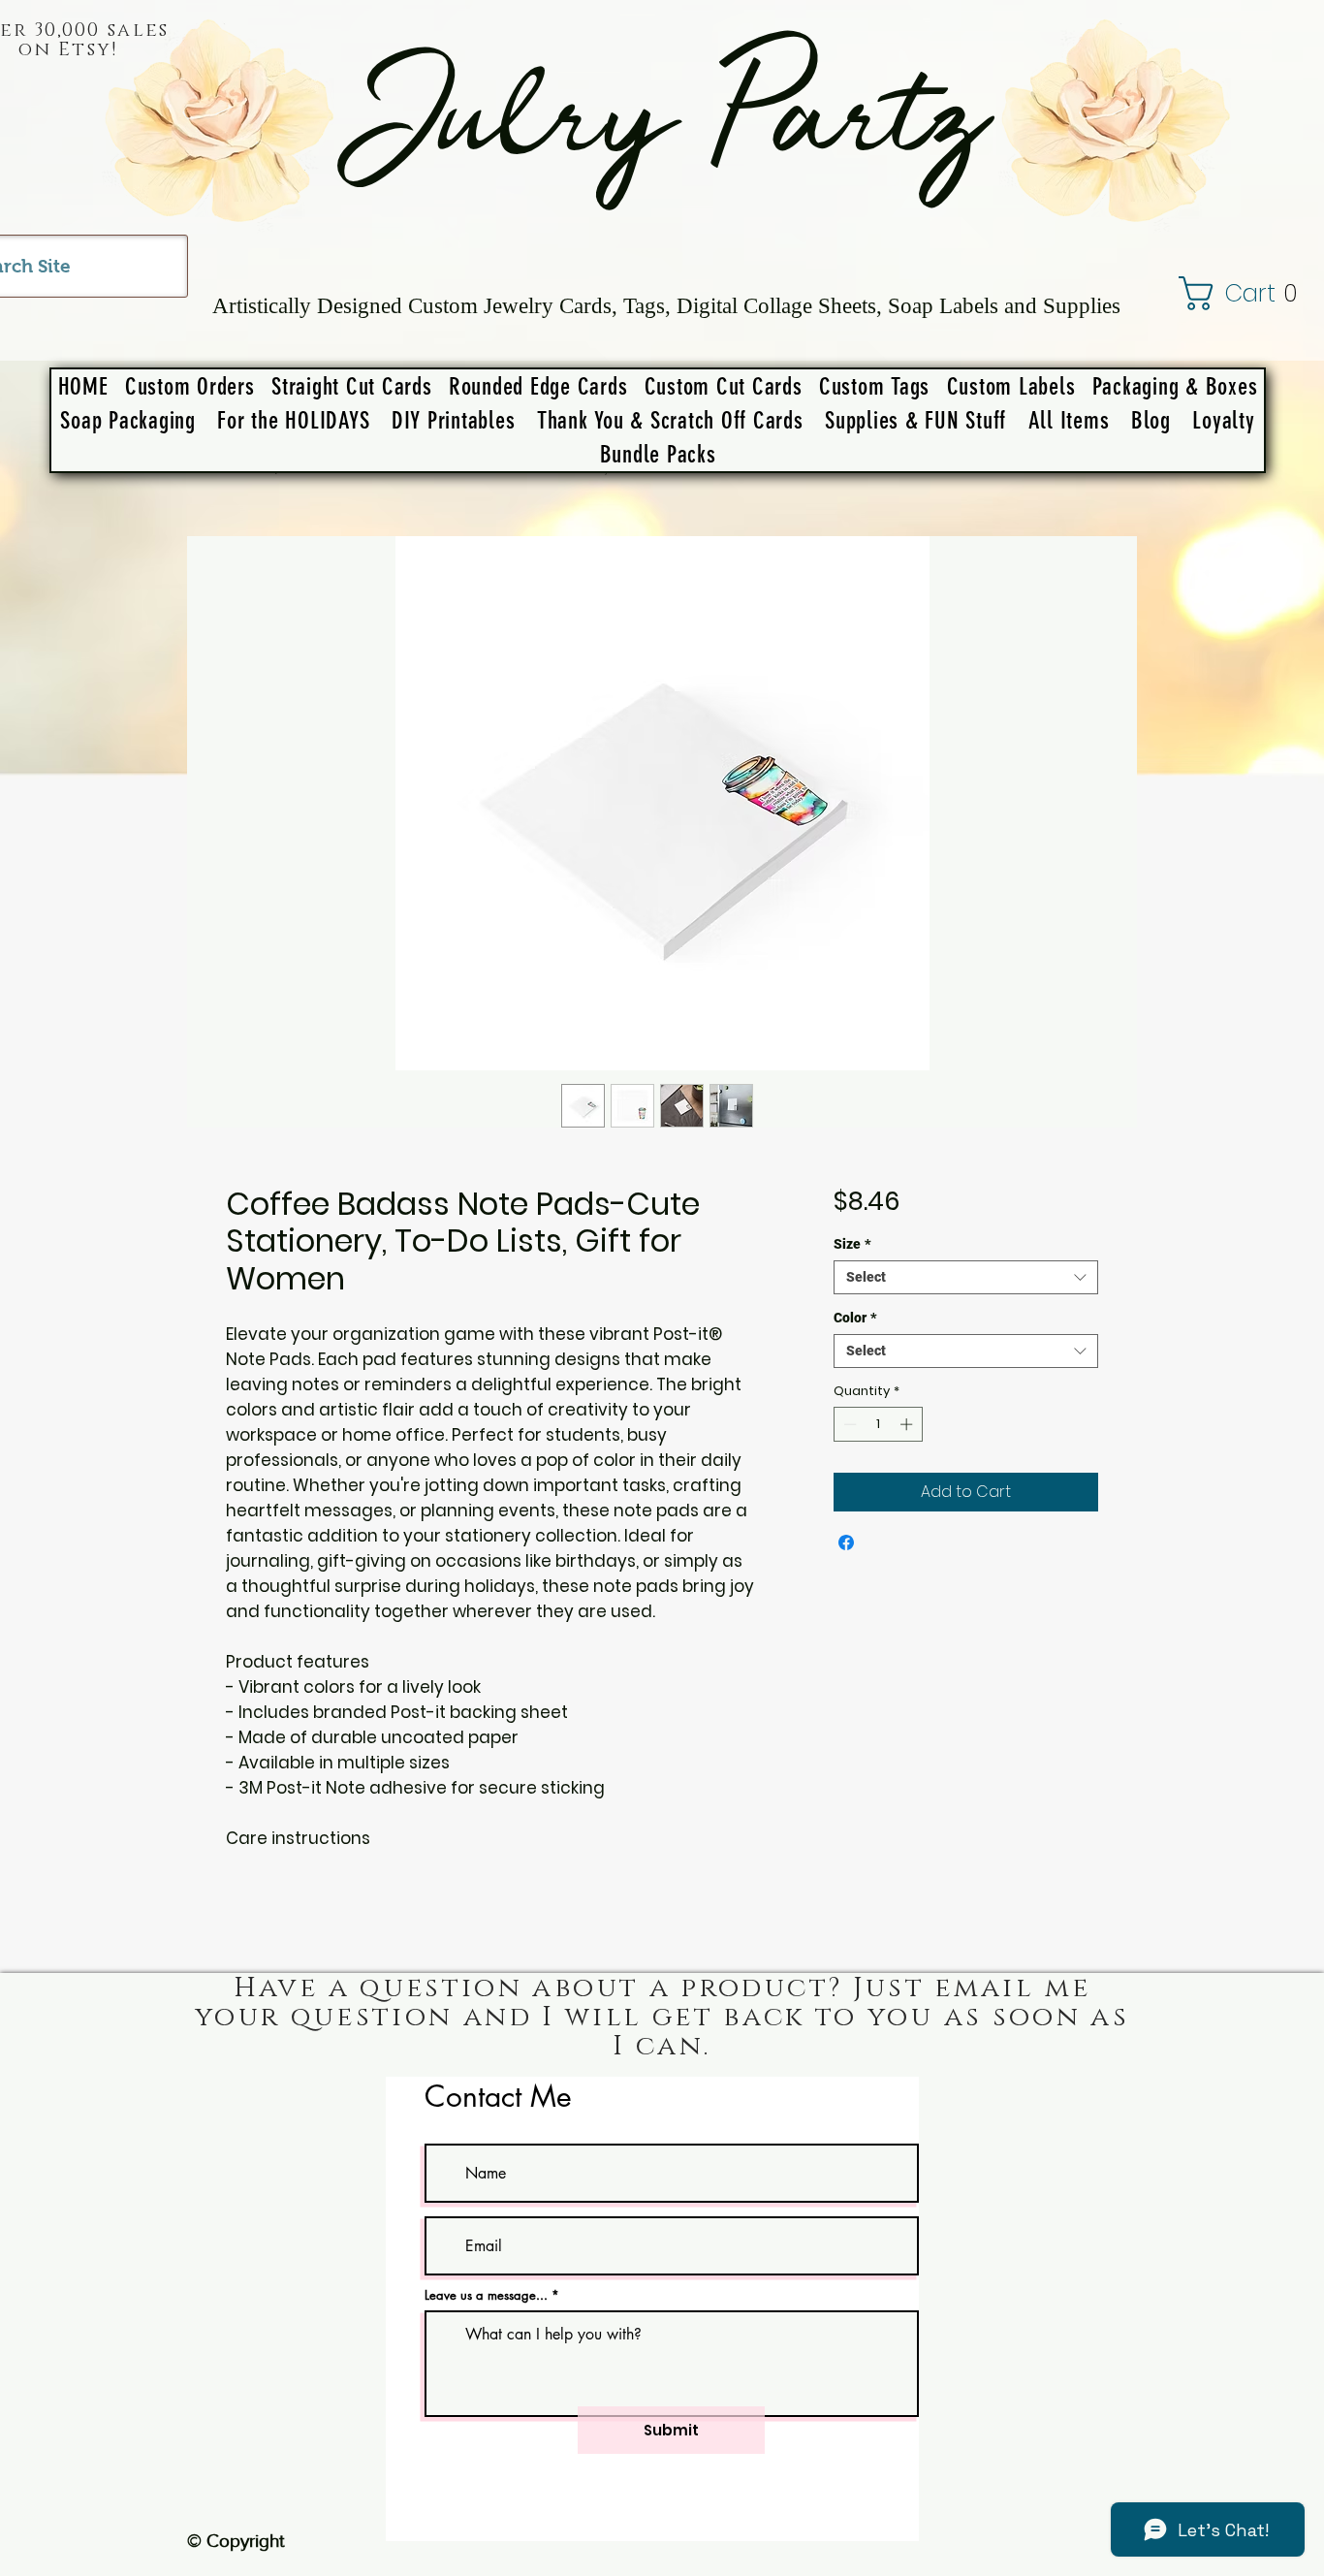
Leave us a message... (486, 2295)
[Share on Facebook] (846, 1542)
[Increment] (908, 1424)
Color (855, 1318)
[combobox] (966, 1277)
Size (852, 1244)
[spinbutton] (878, 1424)
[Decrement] (848, 1424)
